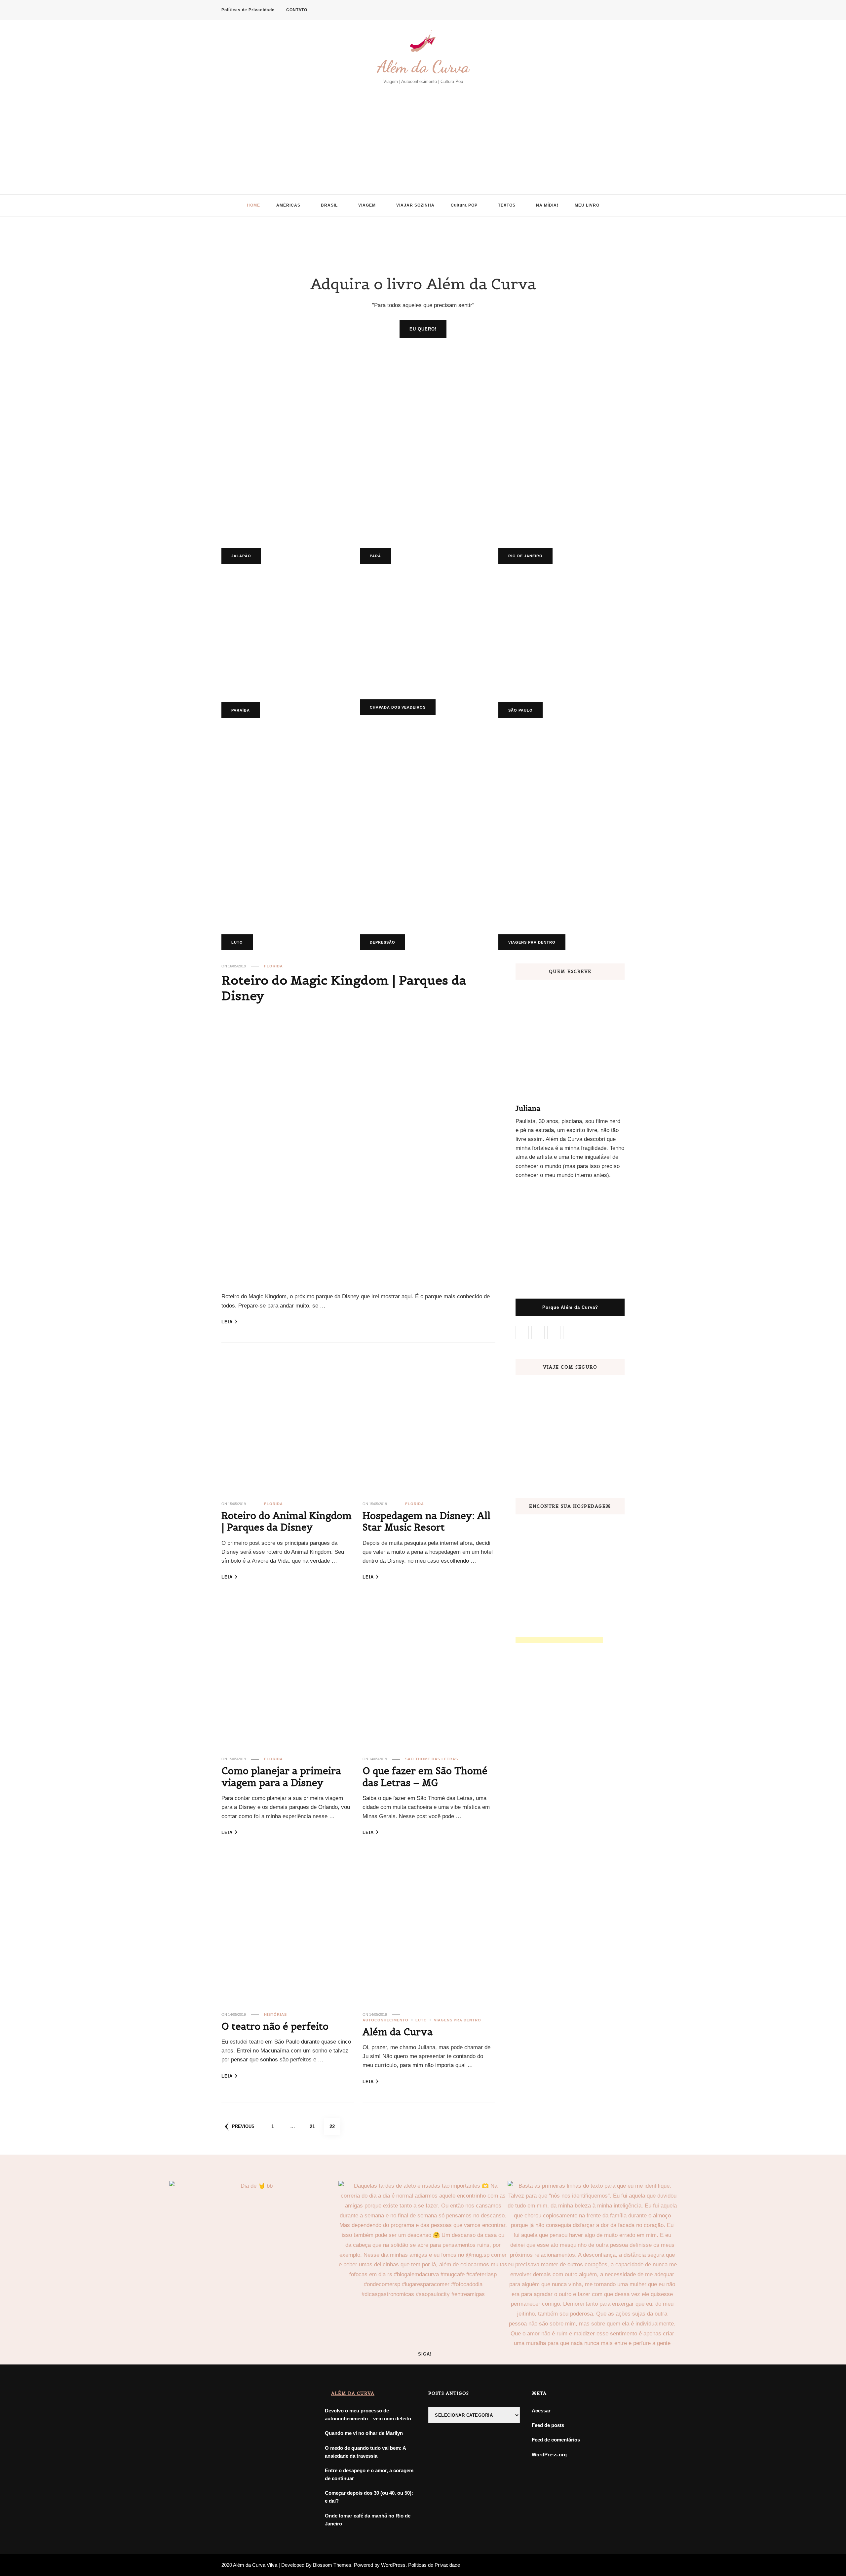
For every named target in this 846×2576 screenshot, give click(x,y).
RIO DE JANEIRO (525, 556)
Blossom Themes (332, 2565)
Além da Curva (423, 67)
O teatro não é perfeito (275, 2026)
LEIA (227, 1322)
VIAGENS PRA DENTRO (532, 942)
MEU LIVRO (587, 205)
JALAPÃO (241, 556)
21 (315, 2126)
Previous (243, 2126)
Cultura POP (464, 205)
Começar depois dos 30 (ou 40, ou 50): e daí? (369, 2497)
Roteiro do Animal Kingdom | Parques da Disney (287, 1522)
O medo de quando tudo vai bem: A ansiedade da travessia (365, 2452)
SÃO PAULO (520, 710)
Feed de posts (548, 2425)
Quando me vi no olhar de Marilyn (364, 2433)
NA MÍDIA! (547, 205)
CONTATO (297, 10)
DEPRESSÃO (383, 942)
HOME (253, 205)
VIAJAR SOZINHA (415, 205)
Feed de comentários (556, 2440)
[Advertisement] (423, 135)
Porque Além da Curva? (570, 1307)
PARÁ (375, 556)
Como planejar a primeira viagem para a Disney (281, 1777)
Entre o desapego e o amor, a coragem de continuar (369, 2474)
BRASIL (329, 205)
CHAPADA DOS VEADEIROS (398, 707)
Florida (273, 966)
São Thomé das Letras (432, 1759)
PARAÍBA (241, 710)
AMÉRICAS (288, 205)
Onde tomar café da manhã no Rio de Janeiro (368, 2520)
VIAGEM (367, 205)
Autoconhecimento (385, 2020)
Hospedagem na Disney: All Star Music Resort (426, 1522)
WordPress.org (549, 2455)
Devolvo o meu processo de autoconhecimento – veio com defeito (368, 2415)
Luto (421, 2020)
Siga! (425, 2354)
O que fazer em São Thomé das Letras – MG (425, 1777)
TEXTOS (507, 205)
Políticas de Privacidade (248, 10)
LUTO (237, 942)
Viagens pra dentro (458, 2020)
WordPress (393, 2565)
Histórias (275, 2014)
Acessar (541, 2411)
